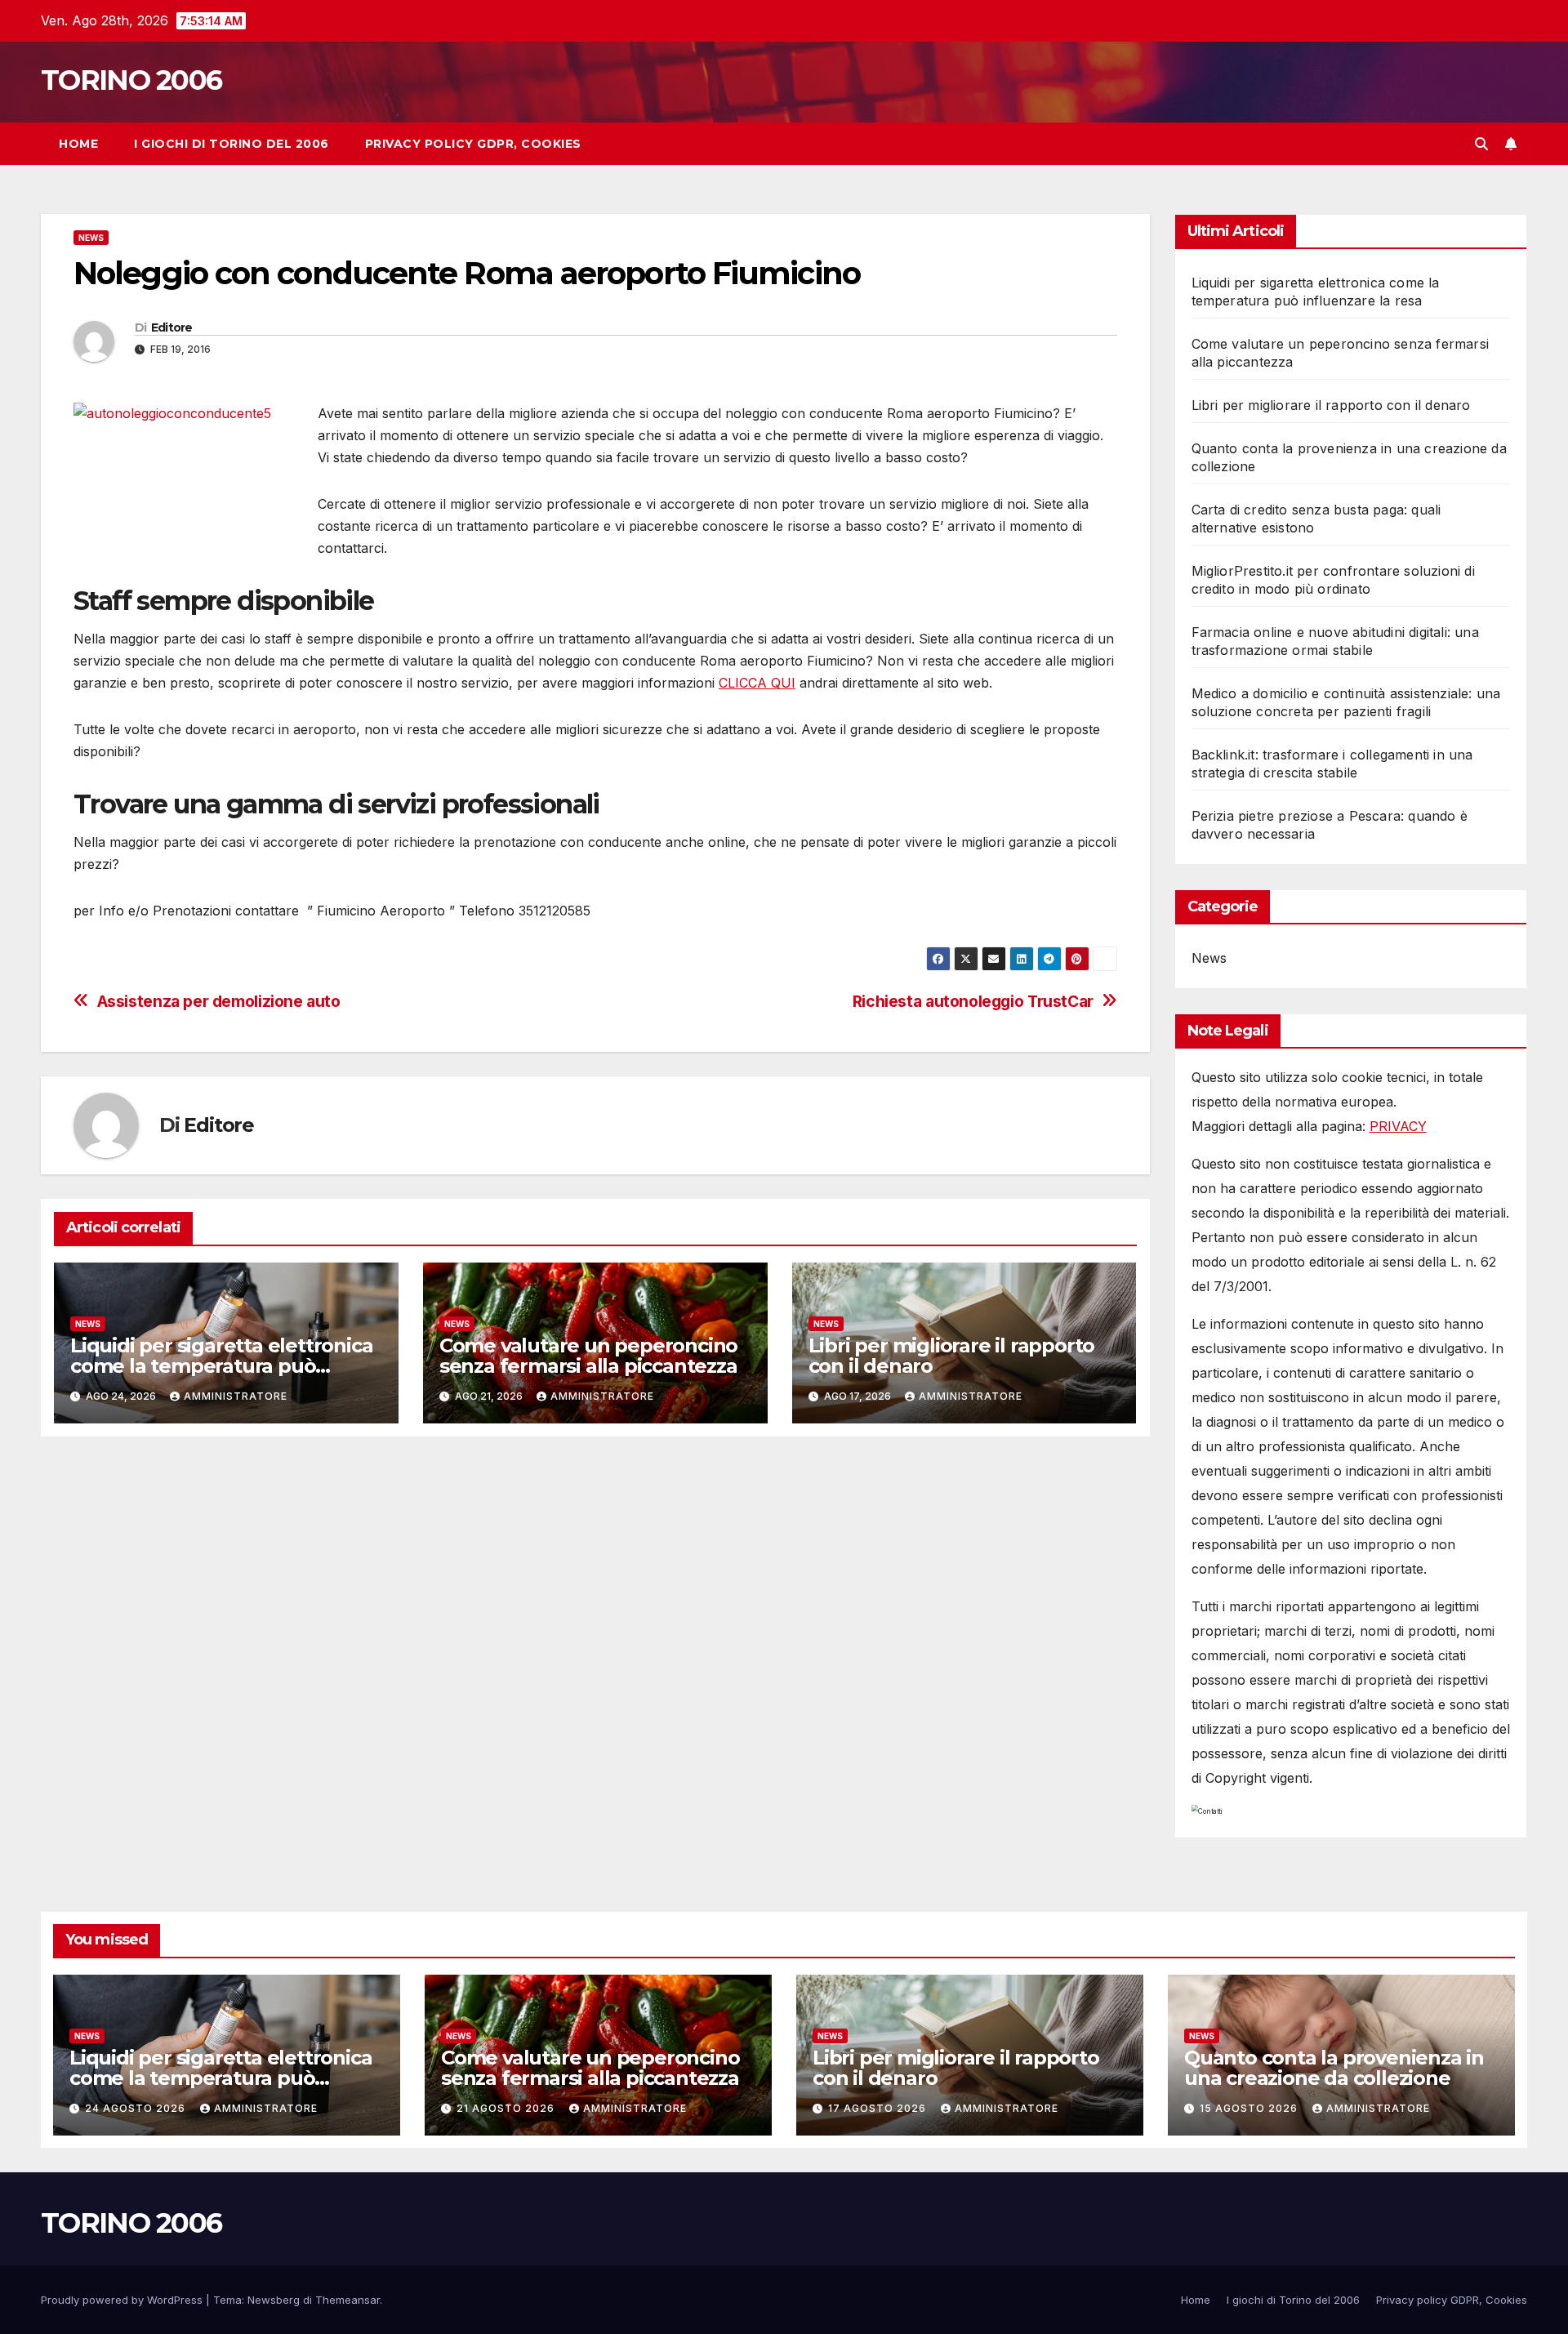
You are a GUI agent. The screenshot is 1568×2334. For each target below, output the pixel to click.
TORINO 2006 (131, 80)
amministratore (236, 1396)
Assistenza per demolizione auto (219, 1002)
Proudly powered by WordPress (123, 2300)
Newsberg (274, 2300)
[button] (1481, 144)
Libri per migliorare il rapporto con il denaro (952, 1356)
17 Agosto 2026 (879, 2108)
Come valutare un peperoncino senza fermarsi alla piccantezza (588, 1356)
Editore (172, 327)
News (91, 238)
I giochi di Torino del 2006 (232, 144)
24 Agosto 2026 (137, 2108)
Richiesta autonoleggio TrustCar (973, 1002)
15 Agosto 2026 (1250, 2108)
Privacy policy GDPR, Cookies (473, 144)
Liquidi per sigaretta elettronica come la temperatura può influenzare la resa (221, 1366)
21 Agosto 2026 (507, 2108)
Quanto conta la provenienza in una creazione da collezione (1334, 2068)
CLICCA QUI (757, 683)
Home (78, 144)
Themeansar (347, 2300)
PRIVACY (1398, 1126)
